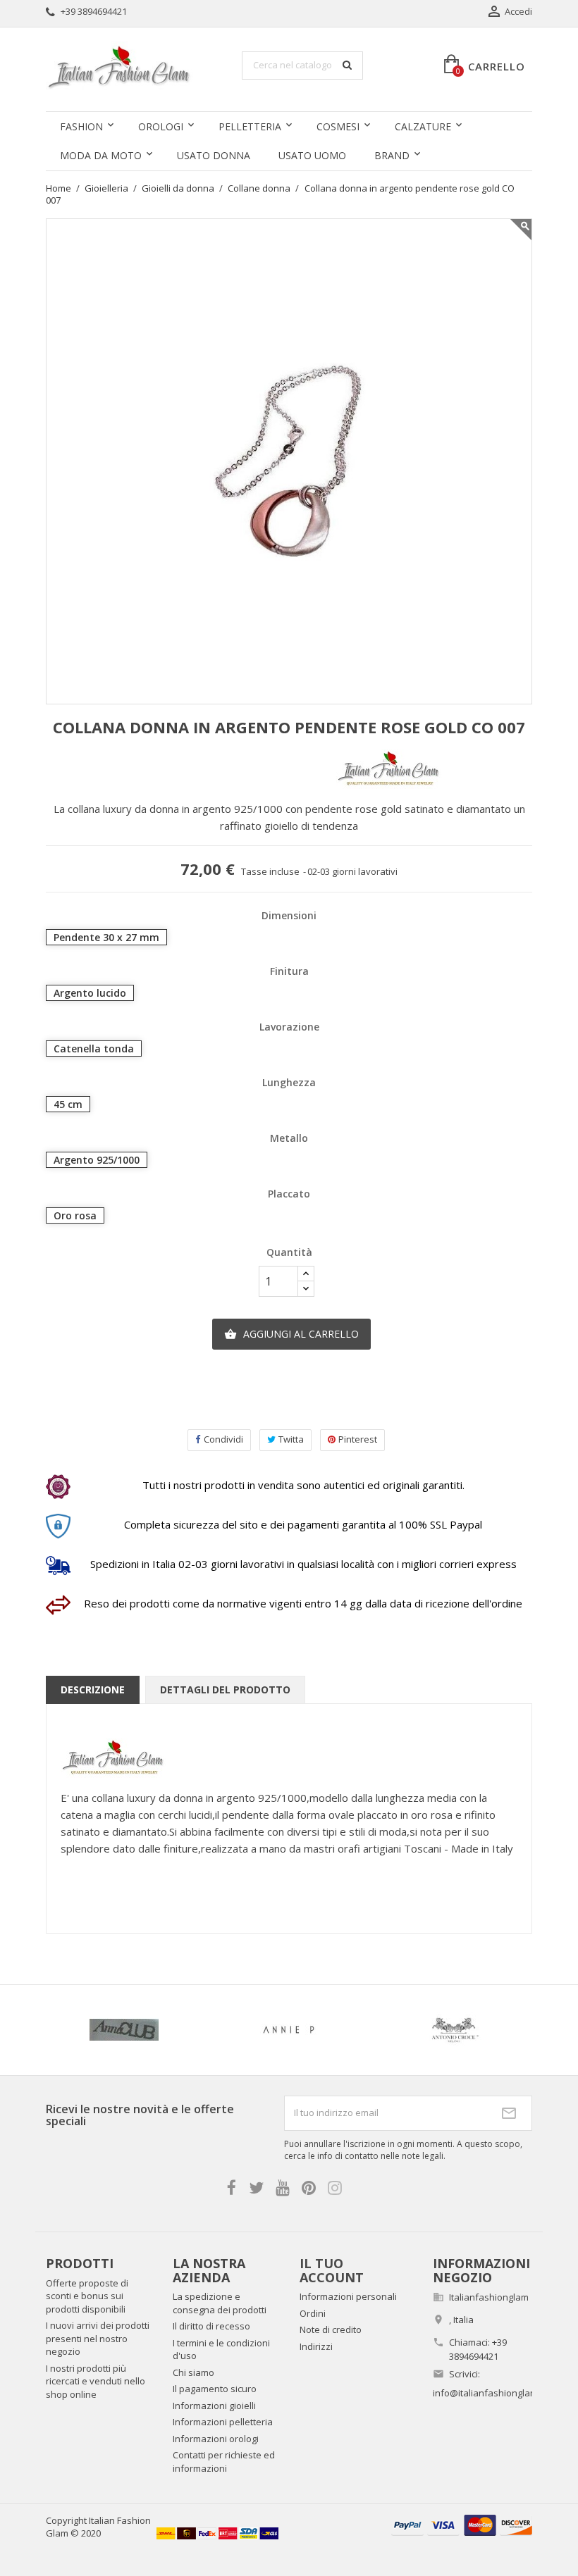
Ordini (313, 2313)
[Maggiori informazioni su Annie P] (289, 2030)
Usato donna (214, 155)
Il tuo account (332, 2270)
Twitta (291, 1439)
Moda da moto (101, 155)
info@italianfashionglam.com (495, 2393)
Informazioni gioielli (214, 2406)
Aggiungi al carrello (291, 1334)
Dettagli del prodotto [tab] (225, 1690)
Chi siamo (193, 2372)
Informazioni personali (348, 2296)
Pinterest (358, 1439)
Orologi (161, 126)
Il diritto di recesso (211, 2326)
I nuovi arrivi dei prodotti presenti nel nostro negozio (98, 2338)
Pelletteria (250, 126)
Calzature (423, 126)
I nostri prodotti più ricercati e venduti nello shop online (96, 2381)
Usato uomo (312, 155)
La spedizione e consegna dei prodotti (220, 2303)
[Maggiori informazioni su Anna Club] (124, 2030)
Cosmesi (338, 126)
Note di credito (331, 2329)
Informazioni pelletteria (223, 2422)
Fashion (81, 126)
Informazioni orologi (216, 2439)
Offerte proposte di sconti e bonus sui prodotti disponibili (87, 2296)
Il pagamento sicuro (215, 2389)
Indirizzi (316, 2346)
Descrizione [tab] (93, 1690)
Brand (392, 155)
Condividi (223, 1439)
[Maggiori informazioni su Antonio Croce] (454, 2030)
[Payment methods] (462, 2524)
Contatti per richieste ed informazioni (224, 2462)
